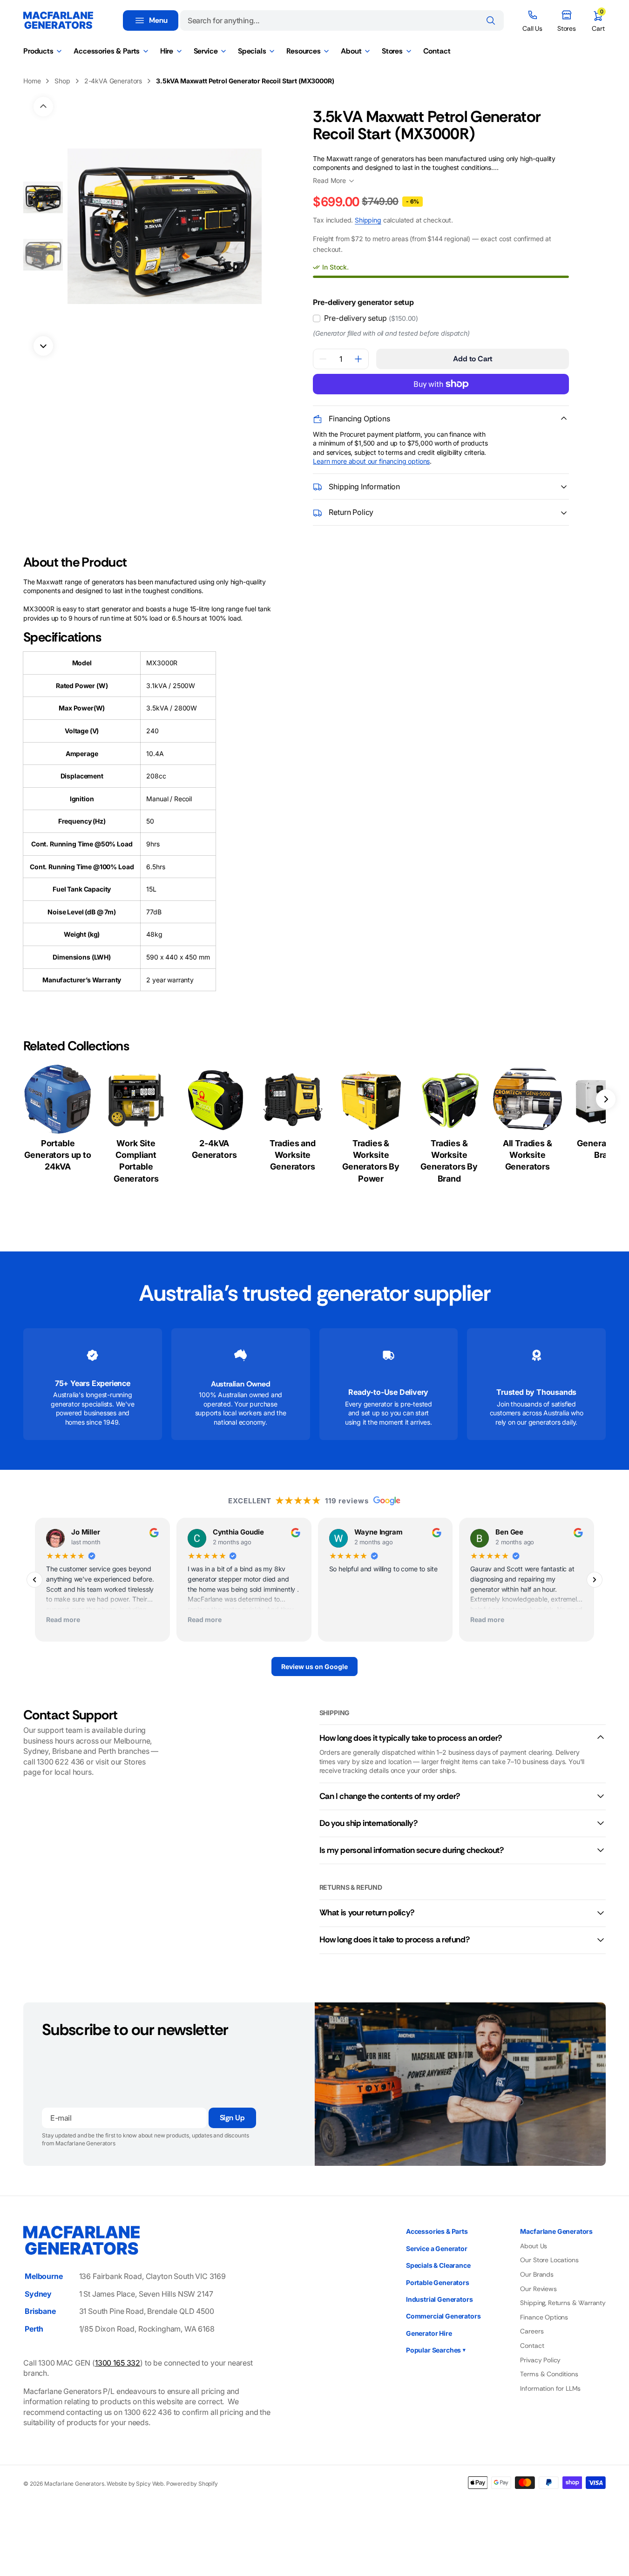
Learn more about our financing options (371, 461)
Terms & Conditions (549, 2374)
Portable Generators (438, 2282)
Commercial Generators (443, 2316)
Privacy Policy (540, 2360)
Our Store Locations (549, 2260)
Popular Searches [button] (436, 2350)
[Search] (491, 20)
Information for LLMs (550, 2388)
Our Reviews (538, 2289)
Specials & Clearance (438, 2265)
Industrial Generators (440, 2299)
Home (32, 81)
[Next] (595, 1580)
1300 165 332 (118, 2363)
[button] (598, 20)
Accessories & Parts (437, 2231)
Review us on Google (314, 1667)
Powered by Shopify (192, 2484)
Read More (329, 180)
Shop (62, 81)
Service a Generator (437, 2248)
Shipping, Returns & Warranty (563, 2303)
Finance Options (544, 2317)
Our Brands (537, 2274)
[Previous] (34, 1580)
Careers (532, 2331)
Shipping (368, 220)
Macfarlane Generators (74, 2484)
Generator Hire (429, 2333)
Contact (532, 2346)
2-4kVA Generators (113, 81)
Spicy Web (150, 2484)
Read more (63, 1620)
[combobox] (342, 20)
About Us (534, 2246)
